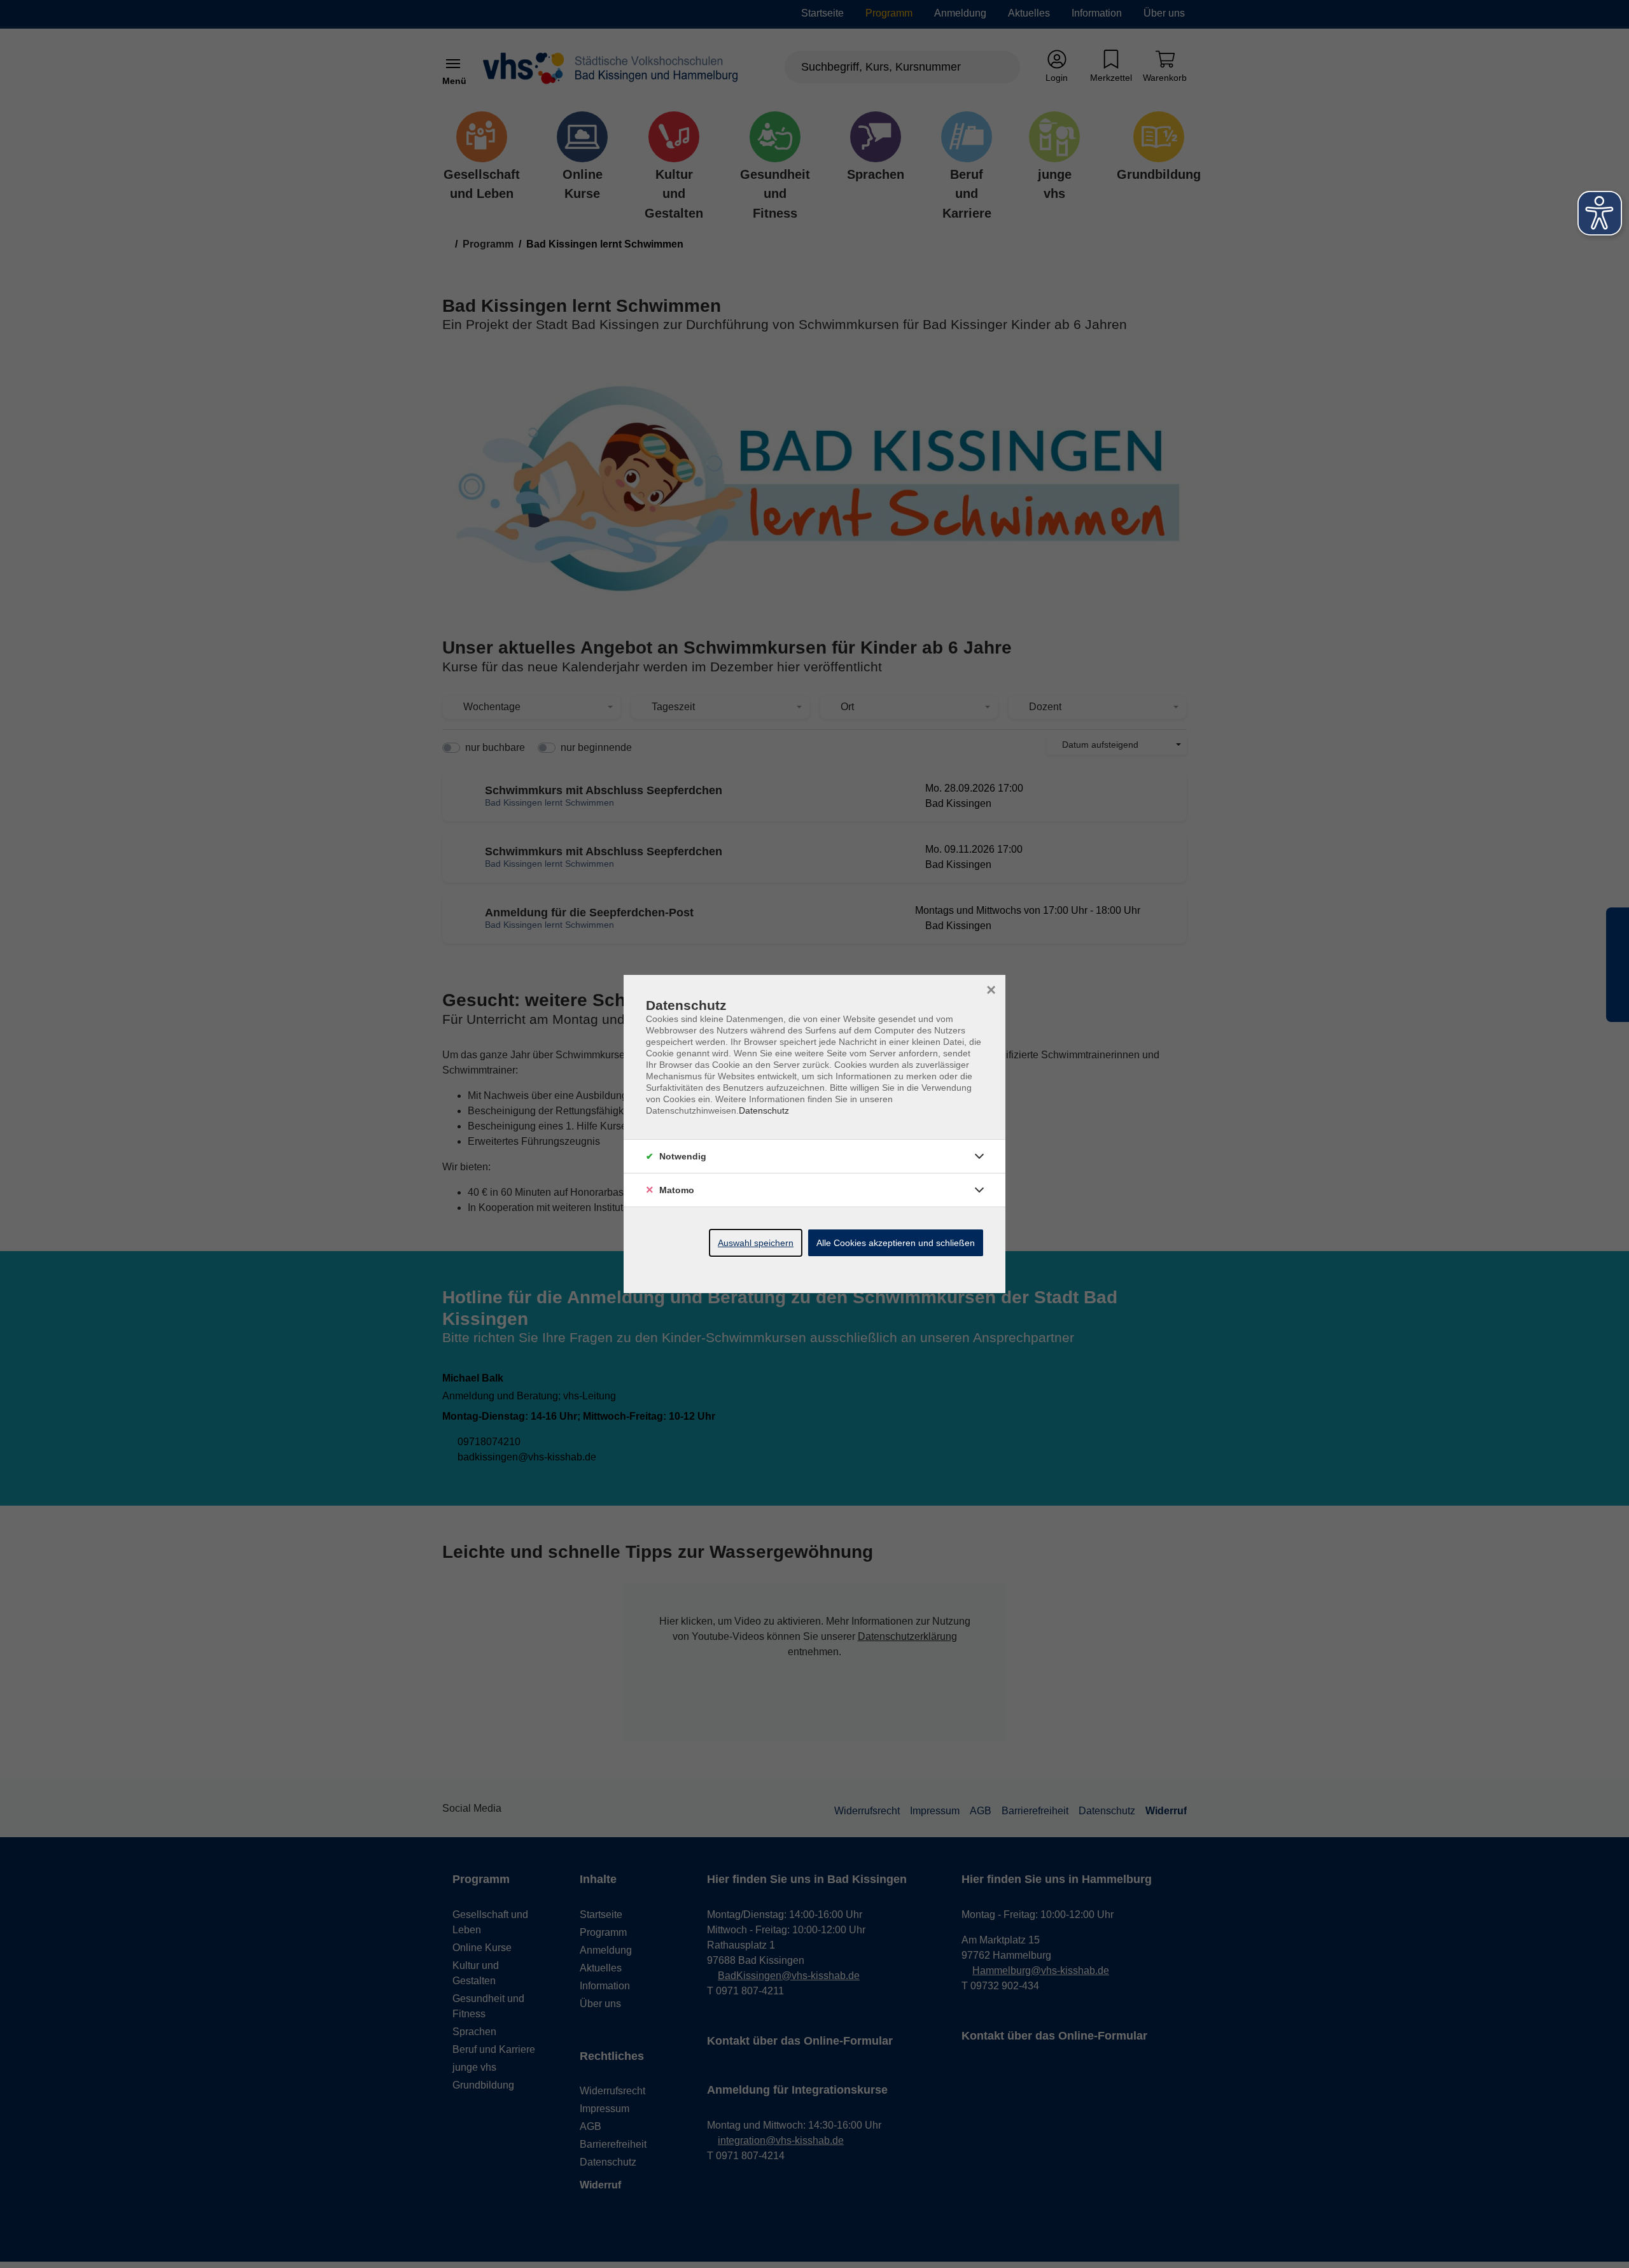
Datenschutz (764, 1110)
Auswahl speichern (756, 1243)
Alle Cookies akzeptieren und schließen (896, 1243)
